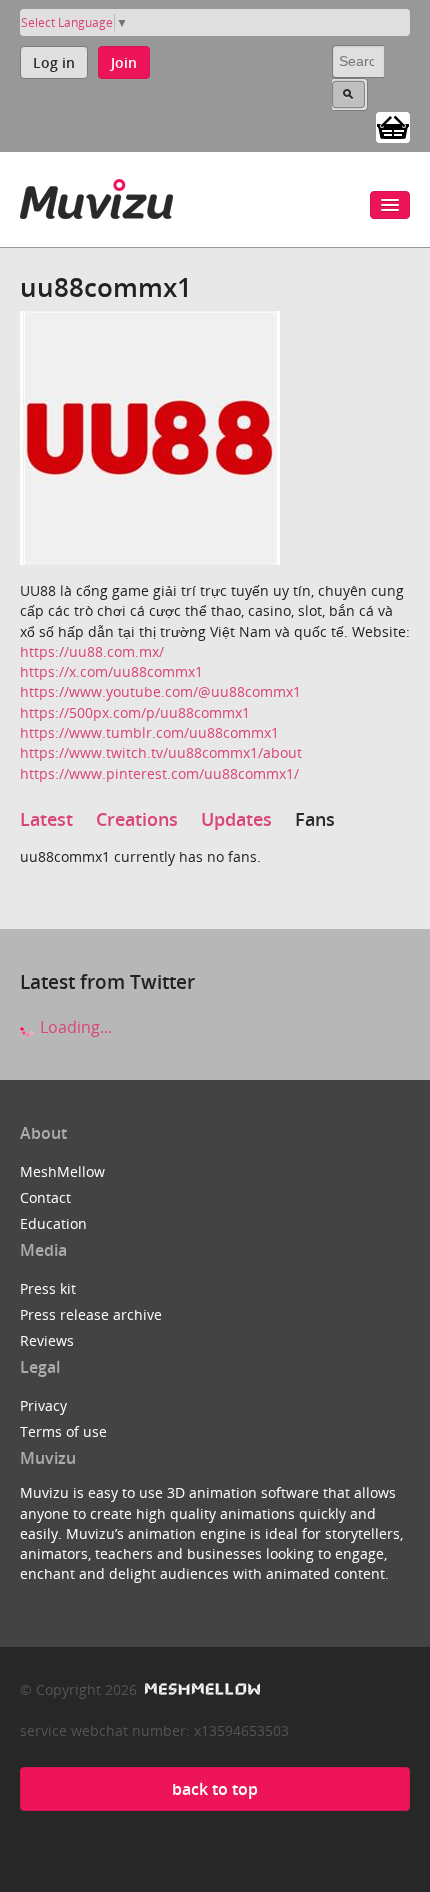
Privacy (43, 1405)
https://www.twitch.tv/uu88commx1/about (161, 752)
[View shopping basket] (393, 126)
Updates (236, 819)
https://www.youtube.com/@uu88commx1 (160, 691)
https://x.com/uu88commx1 (111, 671)
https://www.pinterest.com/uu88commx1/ (159, 773)
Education (53, 1223)
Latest (46, 819)
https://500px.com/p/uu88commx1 (135, 712)
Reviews (47, 1340)
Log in (54, 62)
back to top (215, 1789)
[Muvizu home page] (96, 195)
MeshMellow (62, 1171)
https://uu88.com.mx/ (92, 651)
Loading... (74, 1027)
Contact (45, 1197)
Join (124, 62)
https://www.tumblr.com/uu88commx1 (149, 732)
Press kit (48, 1288)
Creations (137, 819)
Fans (315, 819)
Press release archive (91, 1314)
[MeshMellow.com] (200, 1689)
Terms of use (63, 1431)
